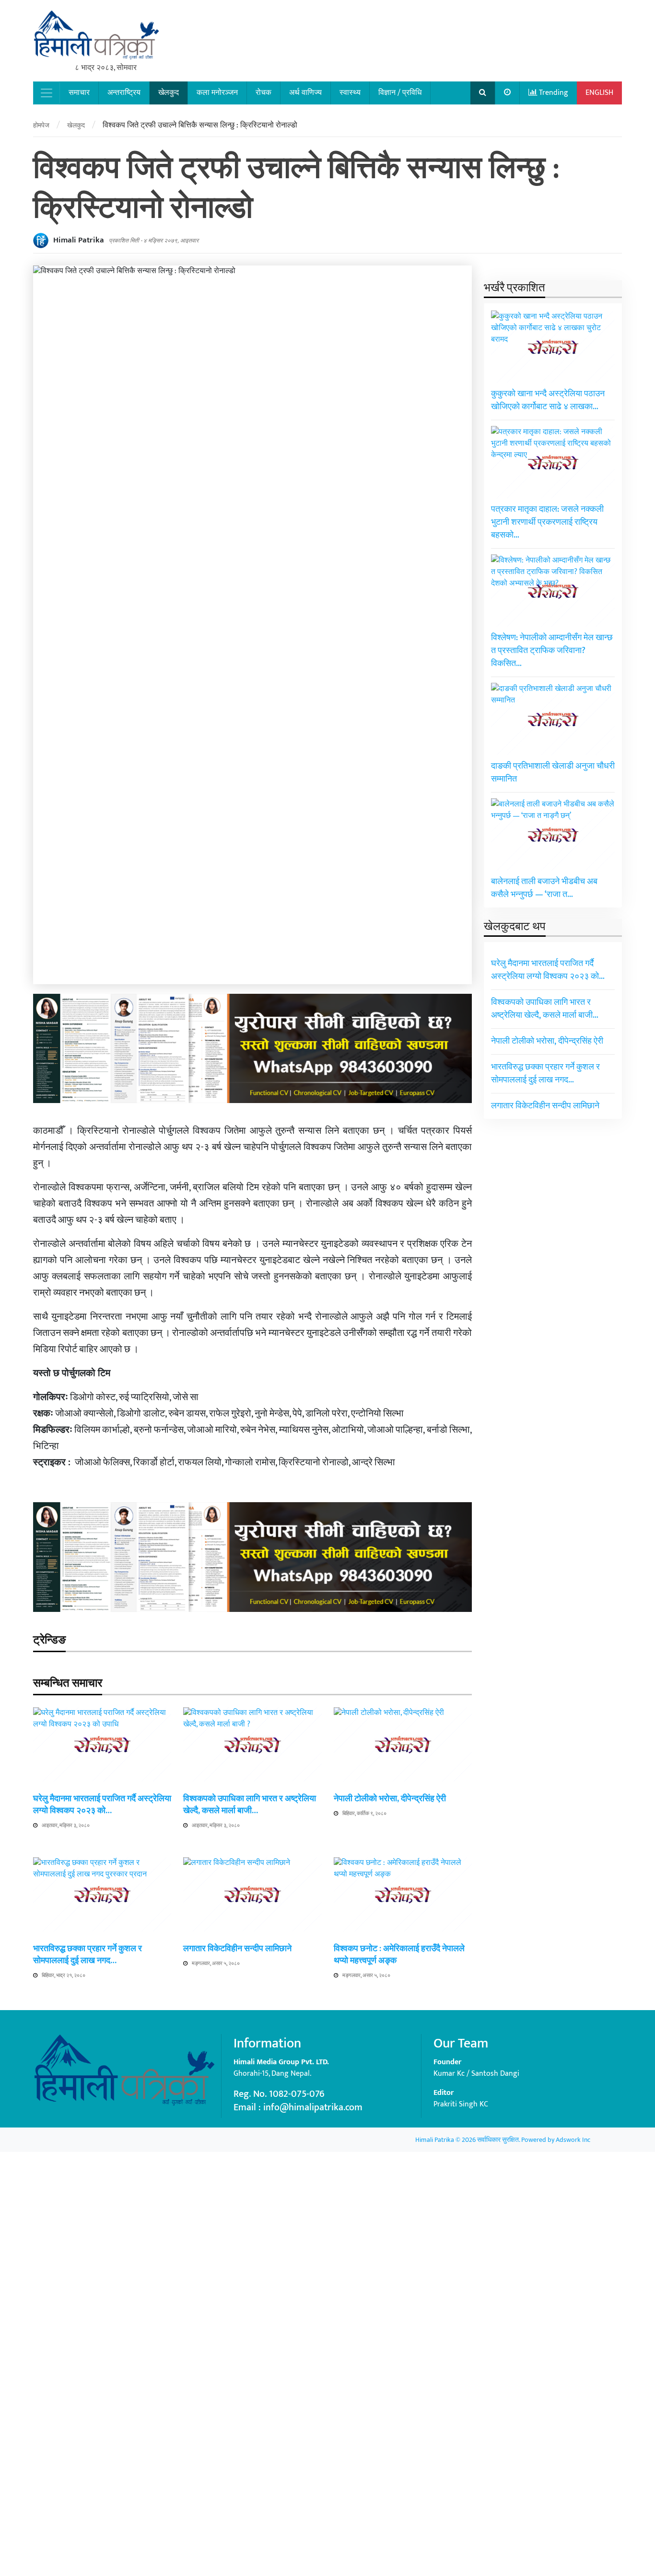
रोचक (263, 93)
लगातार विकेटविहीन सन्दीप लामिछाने (237, 1949)
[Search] (483, 93)
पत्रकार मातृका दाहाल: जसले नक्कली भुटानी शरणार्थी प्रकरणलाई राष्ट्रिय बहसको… (547, 522)
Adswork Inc (573, 2140)
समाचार (79, 93)
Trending (553, 93)
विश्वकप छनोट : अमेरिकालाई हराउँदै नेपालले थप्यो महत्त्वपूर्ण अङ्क (399, 1955)
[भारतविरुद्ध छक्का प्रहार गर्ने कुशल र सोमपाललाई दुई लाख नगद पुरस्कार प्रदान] (102, 2216)
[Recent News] (508, 93)
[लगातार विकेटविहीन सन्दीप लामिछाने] (252, 2216)
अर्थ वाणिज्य (305, 93)
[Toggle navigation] (47, 93)
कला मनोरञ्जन (217, 93)
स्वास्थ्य (350, 93)
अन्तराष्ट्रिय (124, 93)
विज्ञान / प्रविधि (400, 93)
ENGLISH (599, 93)
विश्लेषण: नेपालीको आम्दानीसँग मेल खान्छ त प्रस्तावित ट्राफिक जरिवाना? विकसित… (552, 650)
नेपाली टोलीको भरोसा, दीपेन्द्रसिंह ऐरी (390, 1799)
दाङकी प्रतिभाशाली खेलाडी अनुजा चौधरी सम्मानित (553, 772)
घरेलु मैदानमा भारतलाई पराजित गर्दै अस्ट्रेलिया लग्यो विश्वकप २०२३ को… (102, 1805)
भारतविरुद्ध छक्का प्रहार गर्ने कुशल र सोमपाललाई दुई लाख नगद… (88, 1955)
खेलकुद (169, 93)
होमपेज (41, 125)
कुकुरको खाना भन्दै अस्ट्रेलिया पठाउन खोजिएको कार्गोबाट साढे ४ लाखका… (548, 400)
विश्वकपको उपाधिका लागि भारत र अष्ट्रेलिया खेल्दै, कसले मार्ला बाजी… (250, 1805)
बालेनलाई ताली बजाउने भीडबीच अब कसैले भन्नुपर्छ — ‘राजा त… (544, 888)
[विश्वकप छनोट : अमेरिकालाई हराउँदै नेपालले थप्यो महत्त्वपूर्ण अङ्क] (403, 2216)
